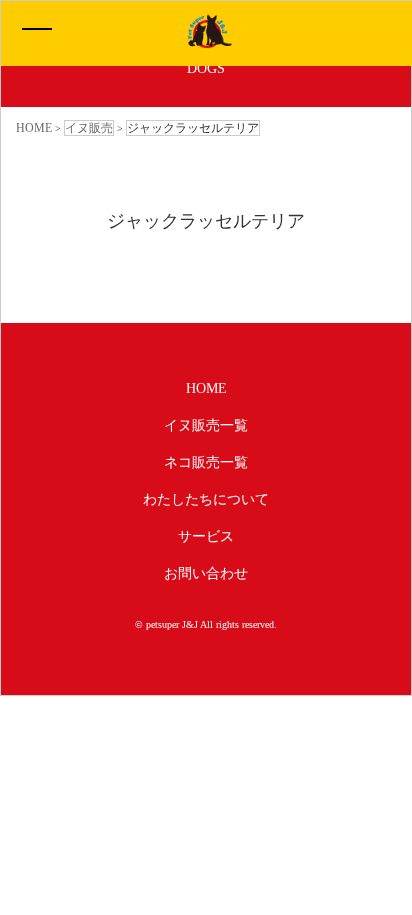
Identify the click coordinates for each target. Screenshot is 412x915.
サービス (206, 536)
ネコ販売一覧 (206, 462)
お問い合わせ (206, 573)
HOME (206, 388)
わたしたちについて (206, 499)
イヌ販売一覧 (206, 425)
